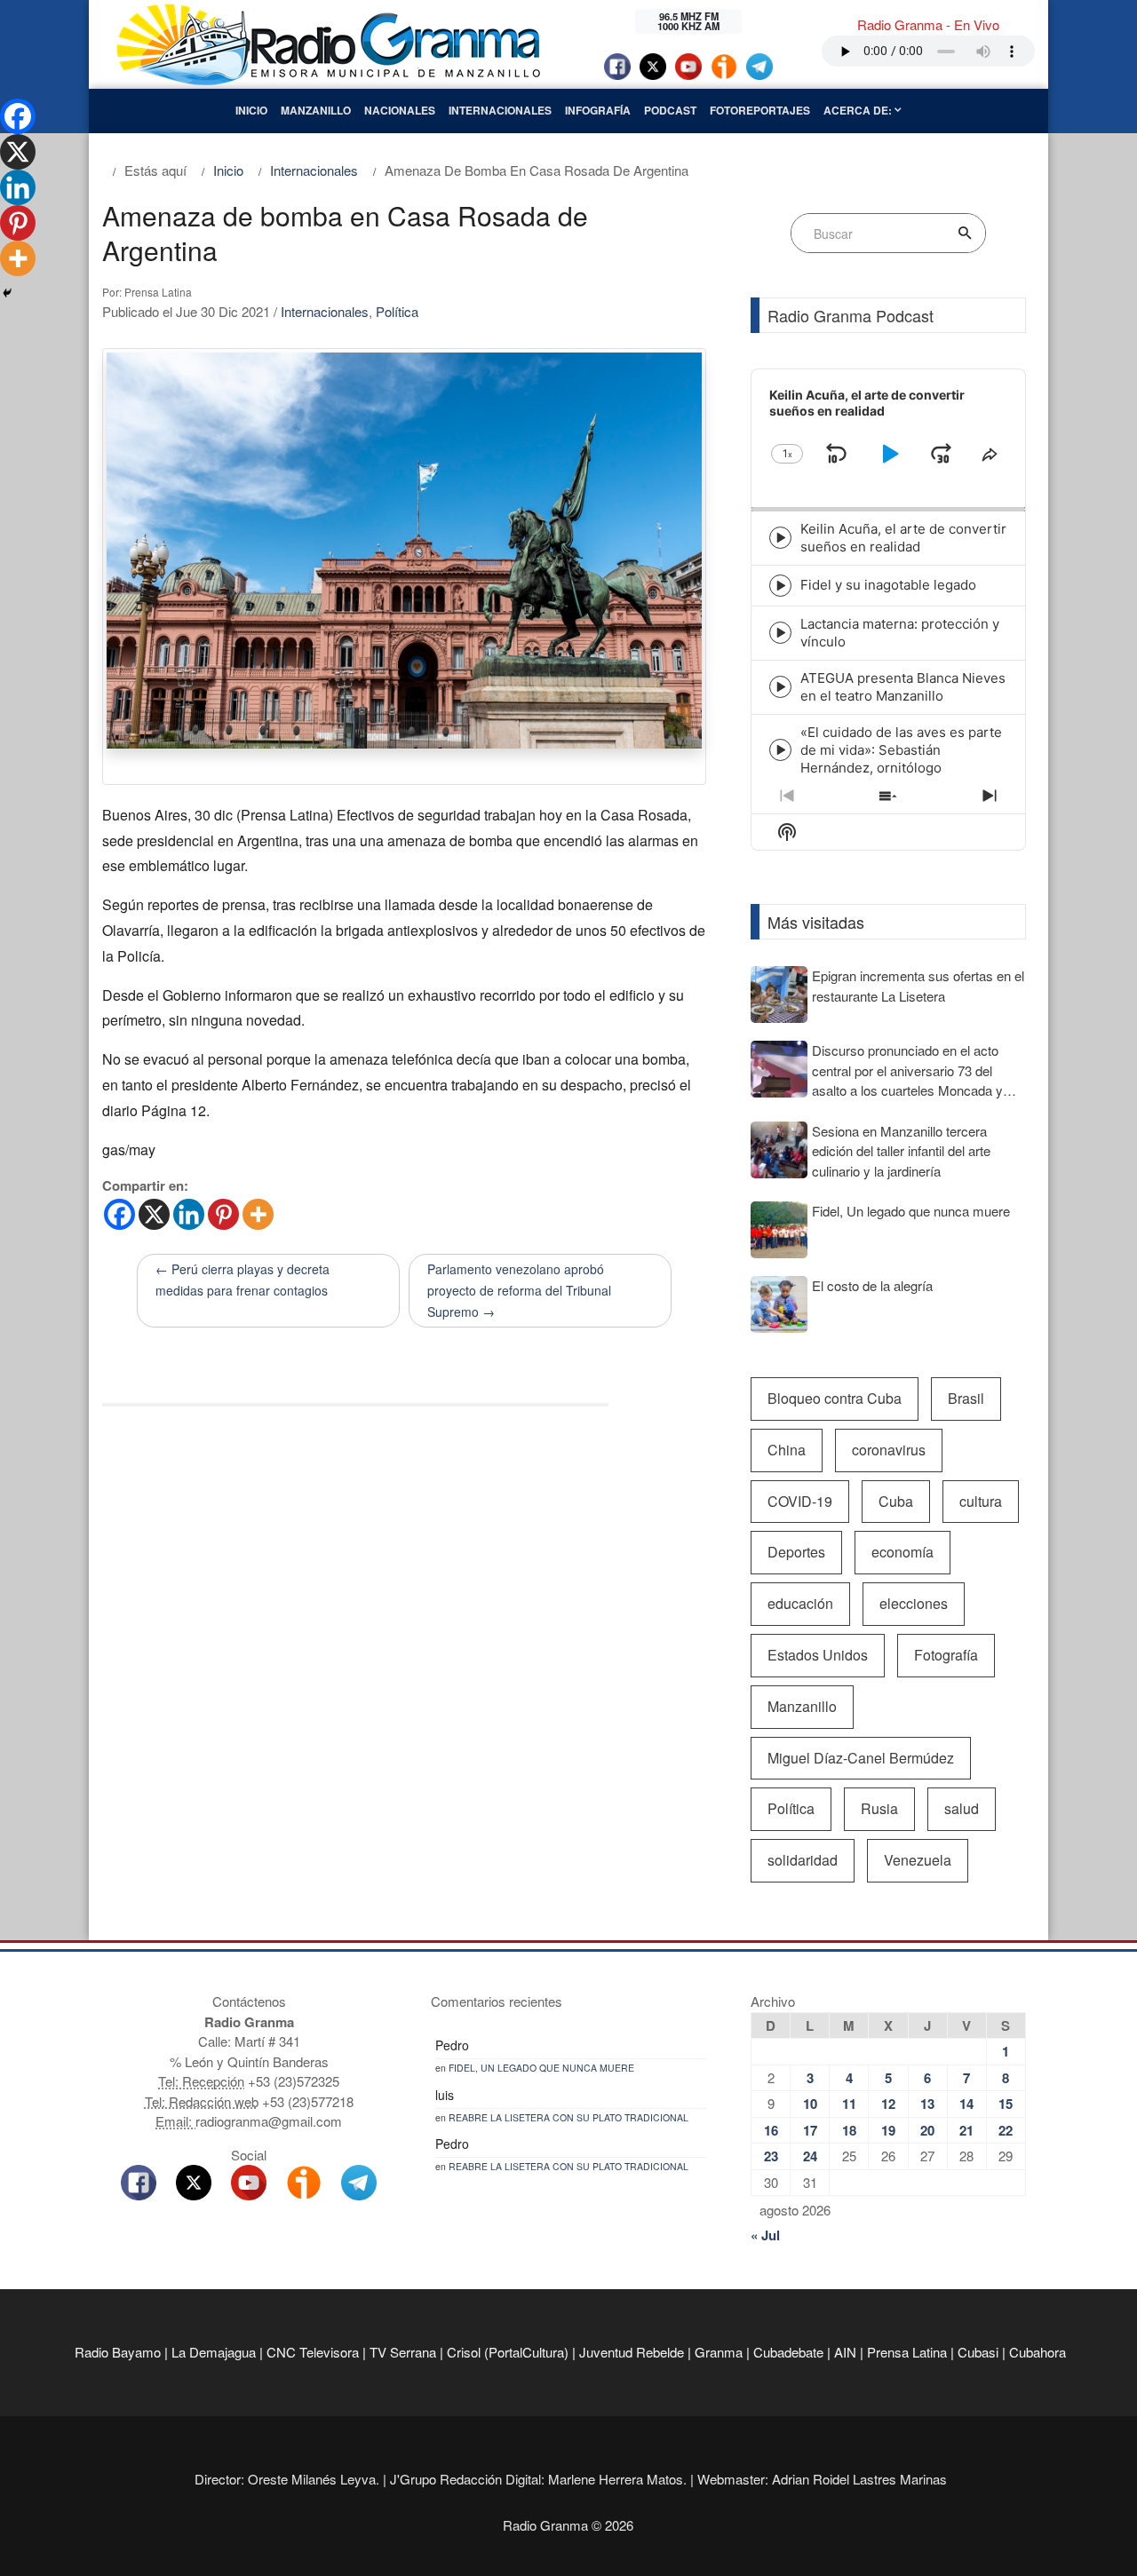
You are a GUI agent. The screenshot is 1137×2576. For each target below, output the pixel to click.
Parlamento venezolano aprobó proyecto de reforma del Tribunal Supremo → (519, 1290)
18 (849, 2130)
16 (771, 2130)
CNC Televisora (313, 2352)
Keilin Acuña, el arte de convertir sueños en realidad (903, 538)
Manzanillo (316, 110)
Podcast (670, 110)
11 (849, 2104)
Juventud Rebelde (632, 2352)
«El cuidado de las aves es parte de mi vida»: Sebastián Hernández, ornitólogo (901, 750)
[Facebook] (119, 1214)
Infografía (598, 110)
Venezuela (918, 1860)
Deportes (796, 1552)
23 (771, 2156)
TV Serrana (403, 2352)
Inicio (251, 110)
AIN (845, 2352)
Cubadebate (788, 2352)
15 (1006, 2104)
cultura (981, 1501)
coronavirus (889, 1450)
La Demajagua (214, 2352)
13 (927, 2104)
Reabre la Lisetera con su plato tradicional (568, 2117)
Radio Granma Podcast (851, 315)
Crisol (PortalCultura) (508, 2352)
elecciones (914, 1603)
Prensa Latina (907, 2352)
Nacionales (400, 110)
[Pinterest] (223, 1214)
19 (888, 2130)
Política (397, 311)
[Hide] (7, 293)
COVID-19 (800, 1501)
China (787, 1450)
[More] (258, 1214)
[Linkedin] (189, 1214)
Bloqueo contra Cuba (835, 1398)
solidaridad (803, 1860)
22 (1006, 2130)
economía (902, 1552)
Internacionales (500, 110)
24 (810, 2156)
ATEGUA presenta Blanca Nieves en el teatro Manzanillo (903, 687)
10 (810, 2104)
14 (966, 2104)
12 (888, 2104)
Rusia (879, 1808)
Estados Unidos (818, 1655)
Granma (719, 2352)
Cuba (896, 1501)
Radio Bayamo (118, 2352)
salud (962, 1808)
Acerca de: (859, 110)
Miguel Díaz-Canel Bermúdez (861, 1758)
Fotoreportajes (760, 110)
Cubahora (1038, 2352)
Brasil (966, 1398)
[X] (154, 1214)
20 (927, 2130)
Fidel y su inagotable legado (888, 585)
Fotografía (946, 1655)
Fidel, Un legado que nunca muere (541, 2068)
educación (800, 1603)
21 (966, 2130)
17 (810, 2130)
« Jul (765, 2235)
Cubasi (978, 2352)
